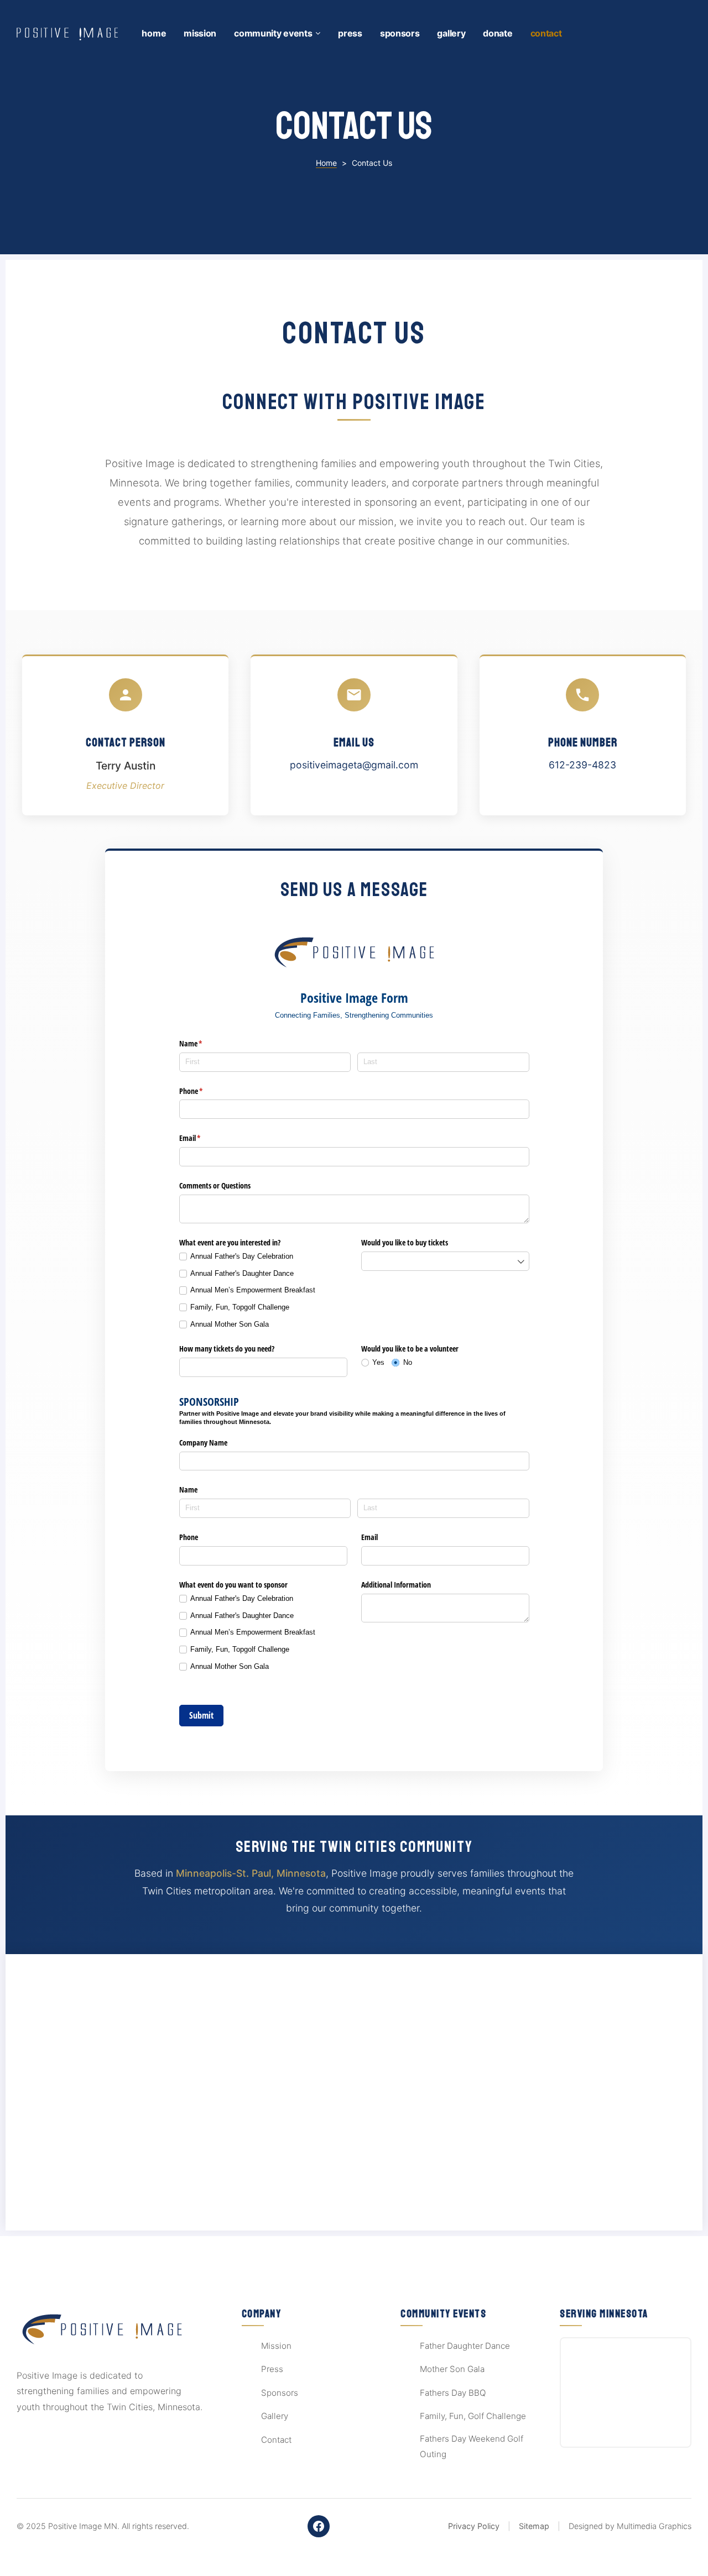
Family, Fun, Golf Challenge (473, 2416)
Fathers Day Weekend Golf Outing (472, 2447)
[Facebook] (319, 2526)
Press (350, 33)
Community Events (273, 33)
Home (154, 33)
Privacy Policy (474, 2526)
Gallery (451, 33)
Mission (200, 33)
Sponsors (400, 33)
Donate (498, 33)
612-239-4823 (582, 765)
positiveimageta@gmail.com (354, 765)
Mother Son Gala (452, 2369)
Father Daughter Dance (465, 2346)
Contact (546, 33)
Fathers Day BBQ (453, 2393)
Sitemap (534, 2526)
